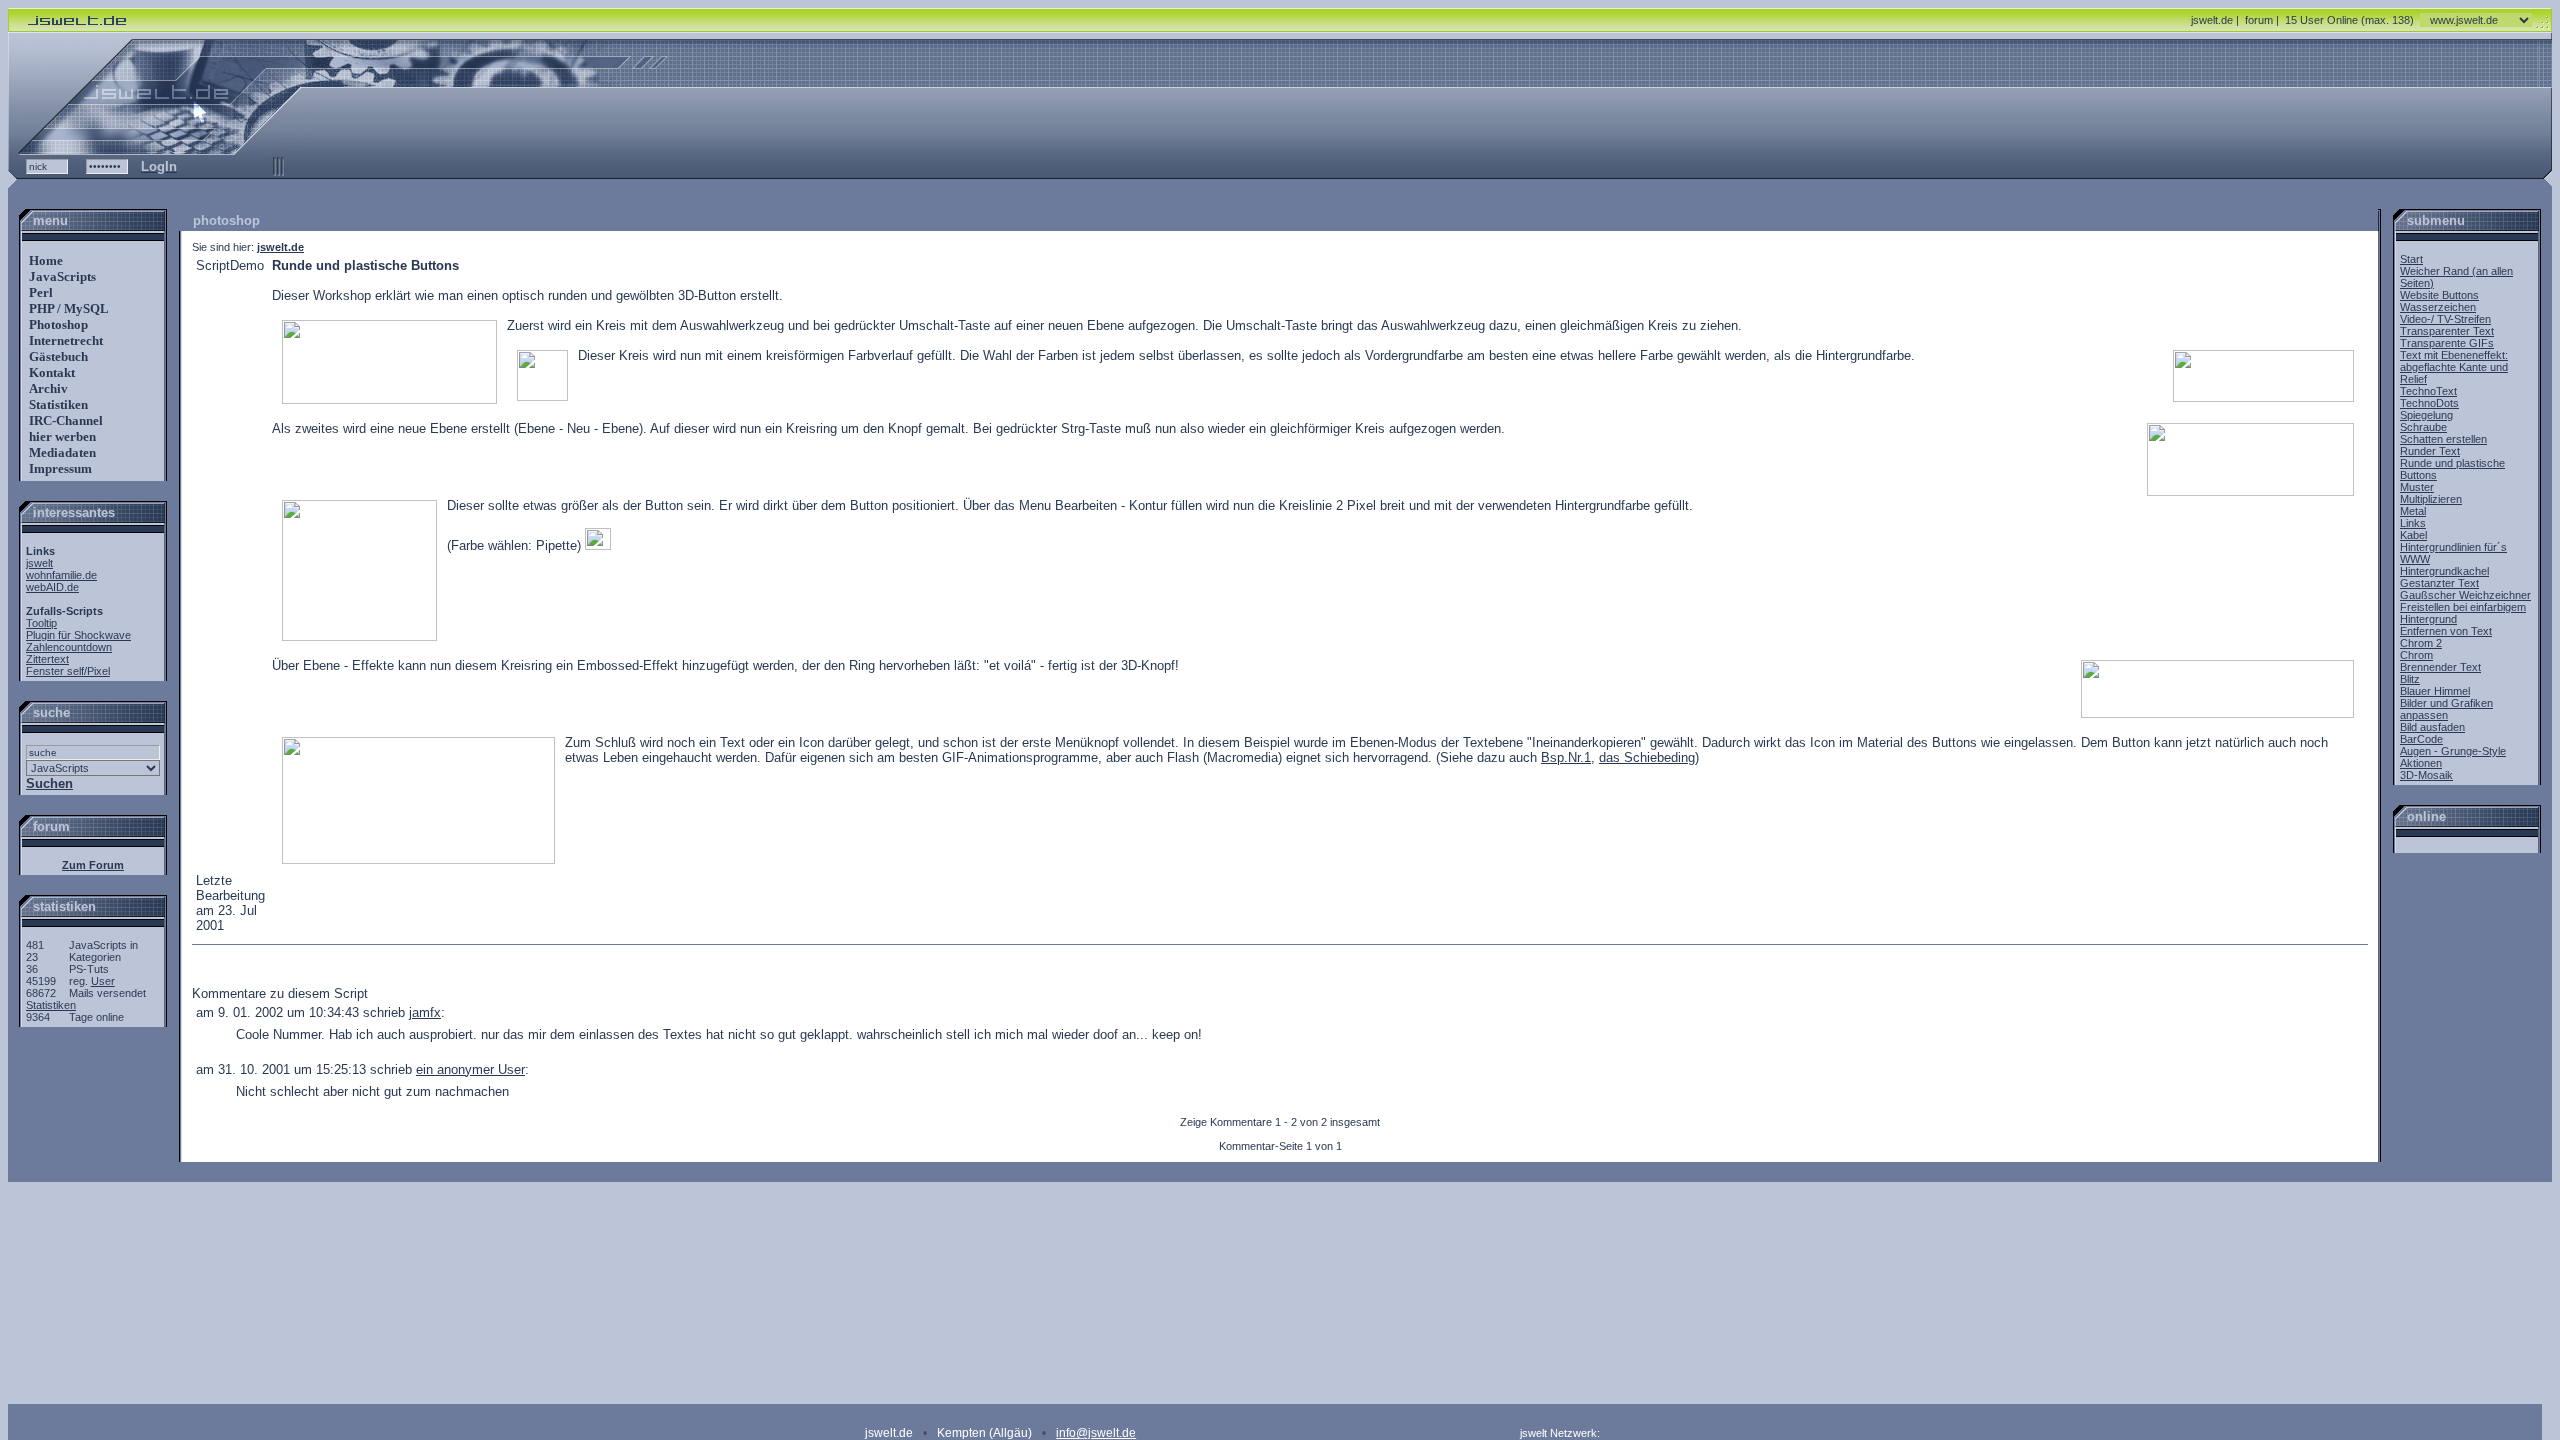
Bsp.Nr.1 (1566, 757)
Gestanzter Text (2439, 583)
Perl (39, 292)
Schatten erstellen (2443, 439)
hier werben (61, 436)
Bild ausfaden (2432, 727)
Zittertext (47, 659)
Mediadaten (61, 452)
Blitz (2410, 679)
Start (2411, 259)
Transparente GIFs (2447, 343)
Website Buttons (2439, 295)
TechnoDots (2429, 403)
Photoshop (57, 324)
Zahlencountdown (69, 647)
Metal (2413, 511)
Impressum (59, 468)
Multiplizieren (2431, 499)
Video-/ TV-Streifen (2445, 319)
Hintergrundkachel (2444, 571)
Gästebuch (57, 356)
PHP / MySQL (67, 308)
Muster (2417, 487)
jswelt (39, 563)
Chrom (2416, 655)
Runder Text (2430, 451)
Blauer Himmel (2435, 691)
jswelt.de (2212, 20)
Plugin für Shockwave (78, 635)
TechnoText (2428, 391)
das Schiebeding (1647, 757)
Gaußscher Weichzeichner (2465, 595)
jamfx (425, 1012)
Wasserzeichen (2438, 307)
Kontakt (50, 372)
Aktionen (2421, 763)
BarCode (2421, 739)
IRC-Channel (64, 420)
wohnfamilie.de (61, 575)
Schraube (2423, 427)
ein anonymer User (470, 1069)
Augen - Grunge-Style (2453, 751)
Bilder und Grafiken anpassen (2446, 709)
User (103, 981)
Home (44, 260)
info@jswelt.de (1096, 1433)
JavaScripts (61, 276)
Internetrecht (64, 340)
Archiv (47, 388)
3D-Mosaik (2426, 775)
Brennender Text (2440, 667)
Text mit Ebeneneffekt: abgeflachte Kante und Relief (2454, 367)
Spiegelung (2426, 415)
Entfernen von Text (2446, 631)
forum (2259, 20)
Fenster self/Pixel (68, 671)
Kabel (2413, 535)
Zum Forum (93, 865)
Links (2413, 523)
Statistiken (57, 404)
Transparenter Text (2447, 331)
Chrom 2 (2421, 643)
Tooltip (41, 623)
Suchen (49, 783)
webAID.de (52, 587)
